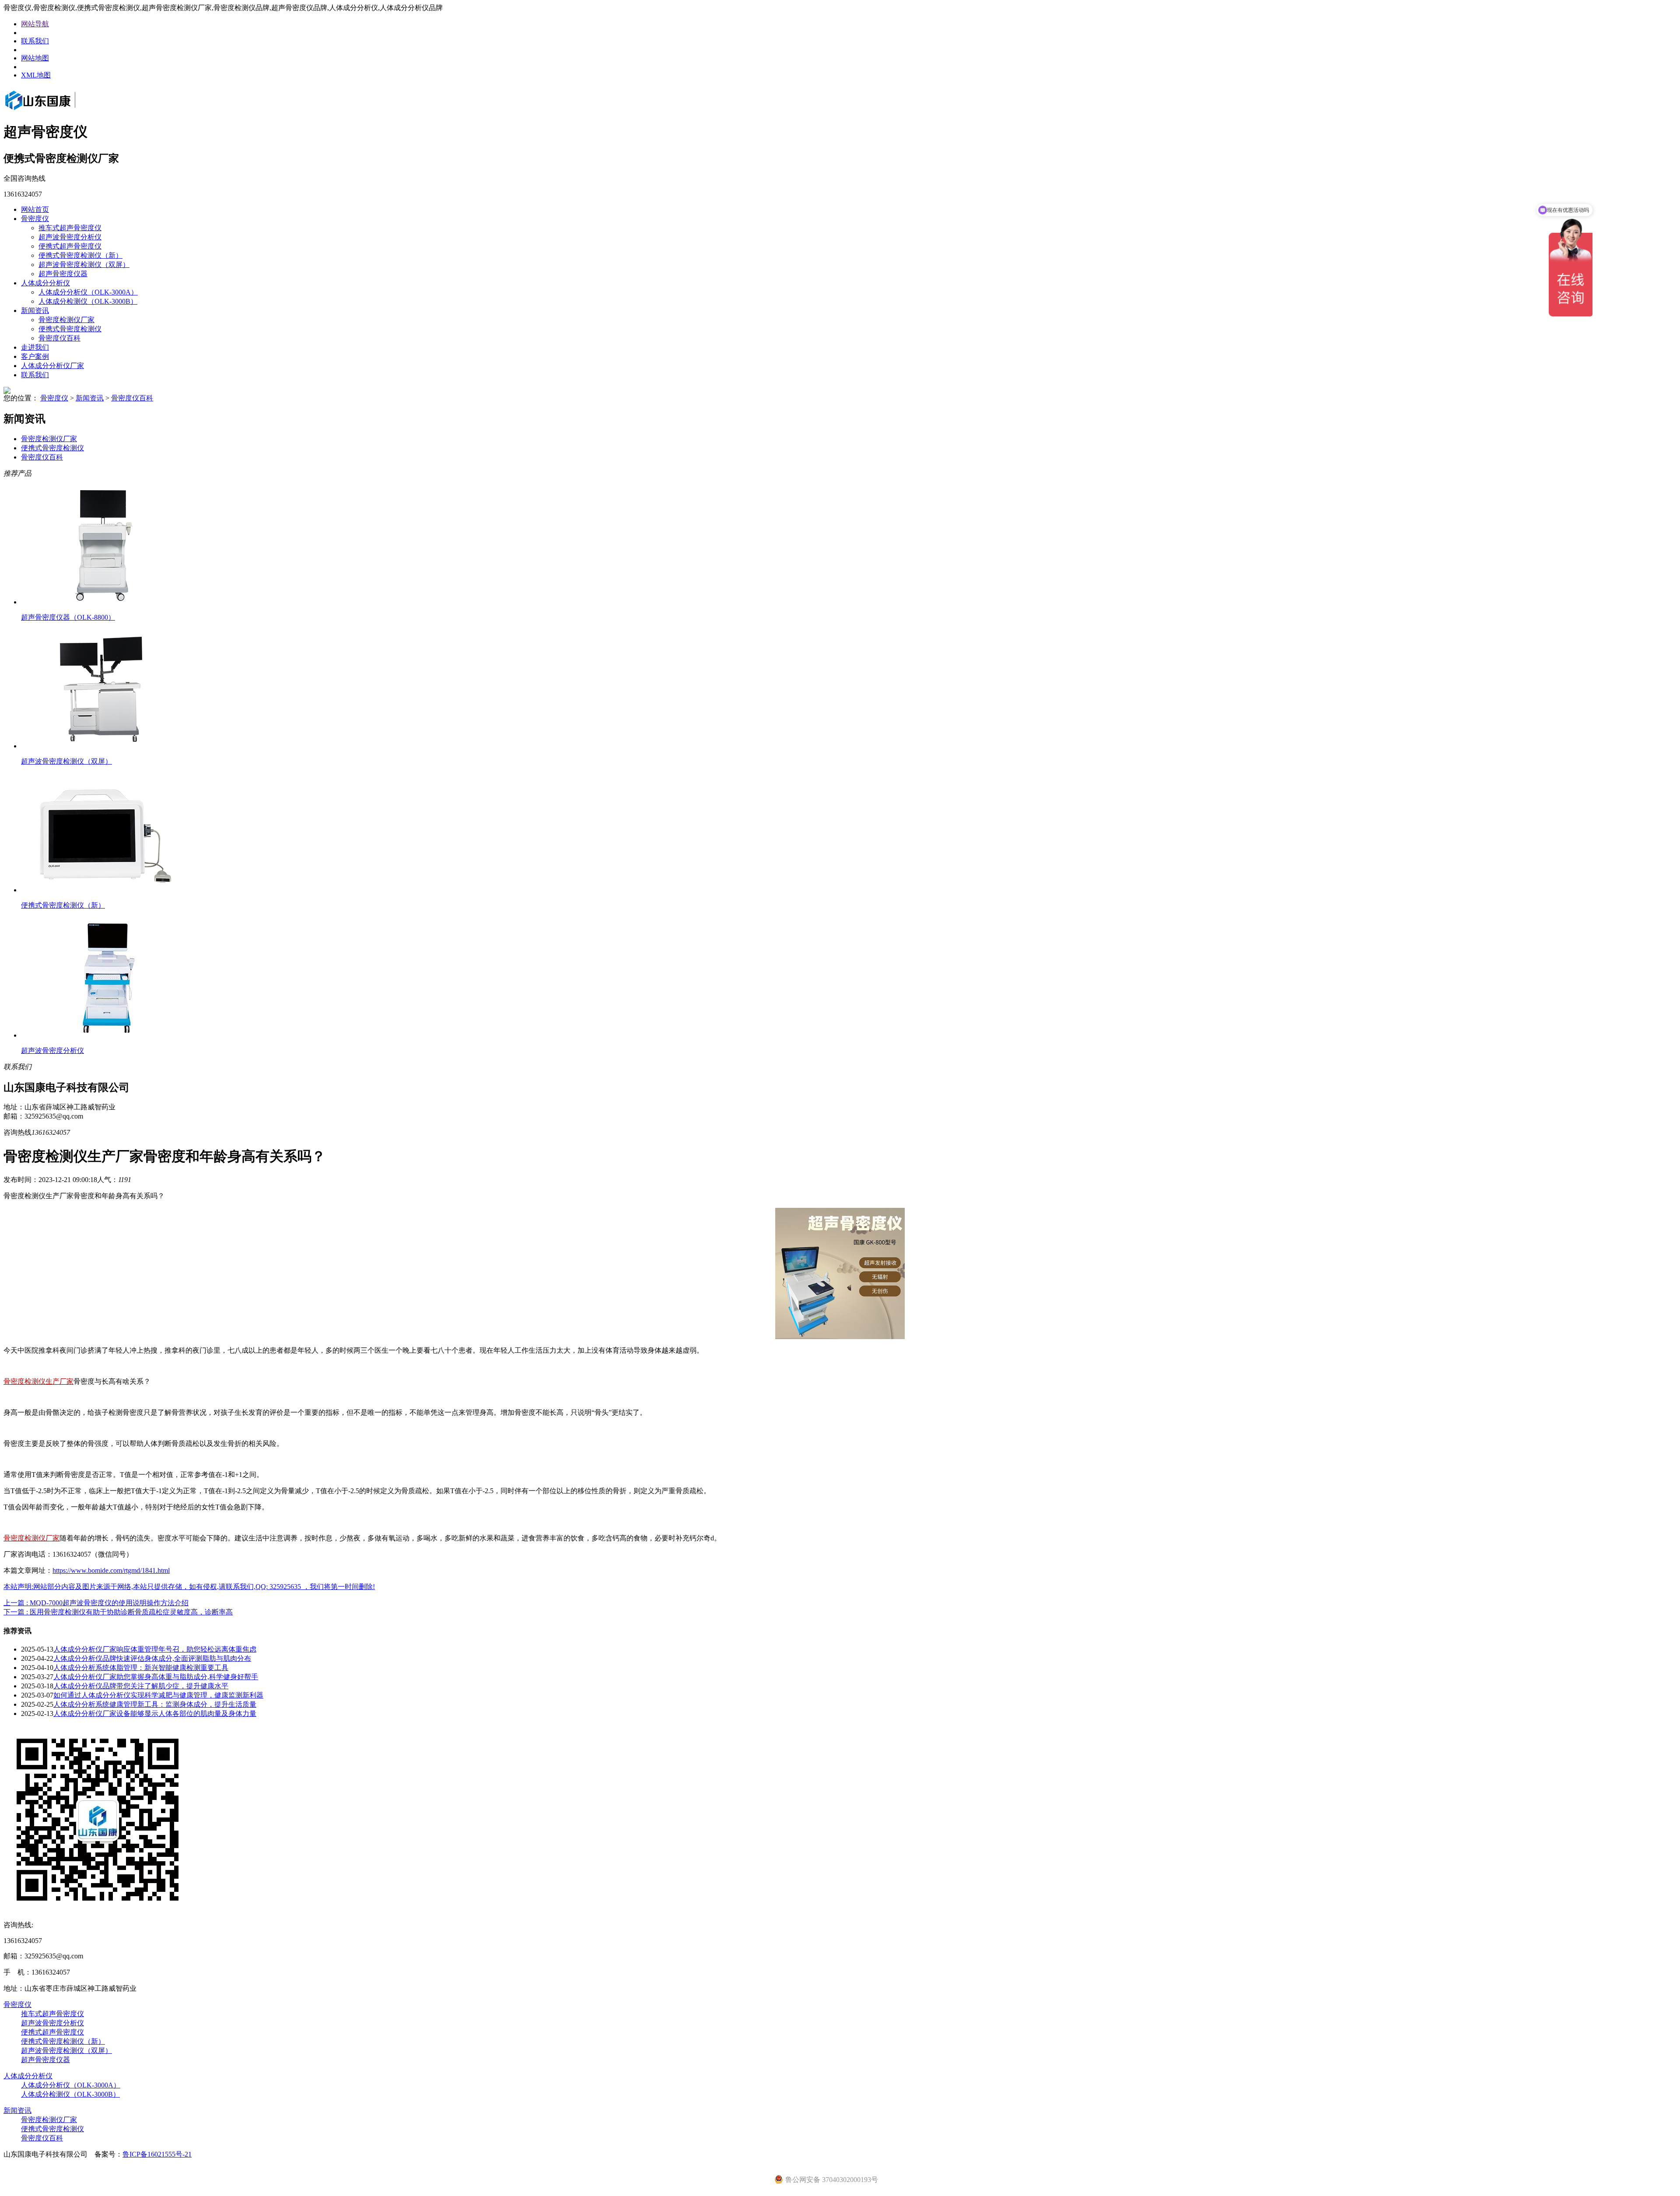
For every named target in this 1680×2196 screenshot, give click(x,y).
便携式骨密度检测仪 (70, 329)
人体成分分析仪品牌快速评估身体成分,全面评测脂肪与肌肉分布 (152, 1658)
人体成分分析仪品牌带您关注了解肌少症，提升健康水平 (141, 1686)
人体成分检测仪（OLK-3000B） (88, 301)
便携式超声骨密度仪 (70, 246)
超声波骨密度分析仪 (70, 237)
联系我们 (35, 41)
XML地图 (36, 75)
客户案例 (35, 356)
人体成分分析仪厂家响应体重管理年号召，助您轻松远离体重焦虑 (155, 1649)
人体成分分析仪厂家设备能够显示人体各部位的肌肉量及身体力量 (155, 1714)
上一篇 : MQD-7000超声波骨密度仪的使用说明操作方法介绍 (96, 1603)
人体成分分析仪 (45, 283)
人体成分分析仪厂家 (52, 366)
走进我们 (35, 347)
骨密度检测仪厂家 (66, 320)
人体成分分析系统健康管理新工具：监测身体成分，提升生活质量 (155, 1704)
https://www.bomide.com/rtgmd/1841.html (111, 1570)
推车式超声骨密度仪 (70, 228)
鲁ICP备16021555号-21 (157, 2154)
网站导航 (35, 24)
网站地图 (35, 58)
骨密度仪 (35, 219)
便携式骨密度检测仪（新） (80, 255)
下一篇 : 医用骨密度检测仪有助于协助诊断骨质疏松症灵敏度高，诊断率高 (118, 1612)
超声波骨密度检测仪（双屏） (84, 265)
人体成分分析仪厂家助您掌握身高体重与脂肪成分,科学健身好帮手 (156, 1677)
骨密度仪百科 (59, 338)
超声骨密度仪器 (63, 274)
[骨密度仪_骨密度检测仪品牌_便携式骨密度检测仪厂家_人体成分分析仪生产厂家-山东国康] (52, 111)
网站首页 (35, 209)
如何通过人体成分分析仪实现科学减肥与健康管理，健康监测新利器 (158, 1695)
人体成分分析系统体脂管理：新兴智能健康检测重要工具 (141, 1668)
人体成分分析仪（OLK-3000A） (88, 292)
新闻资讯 (35, 310)
